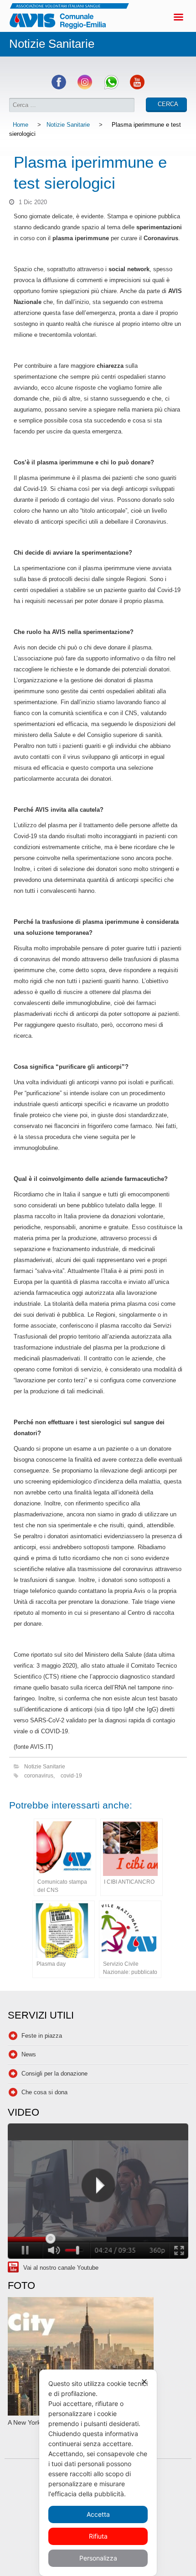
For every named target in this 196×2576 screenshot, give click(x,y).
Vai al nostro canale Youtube (61, 2268)
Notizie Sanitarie (68, 125)
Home (21, 125)
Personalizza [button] (98, 2558)
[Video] (98, 2192)
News (29, 2054)
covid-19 (71, 1775)
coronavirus (39, 1775)
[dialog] (98, 2473)
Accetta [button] (98, 2514)
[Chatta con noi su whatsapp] (111, 87)
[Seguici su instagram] (85, 87)
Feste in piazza (42, 2036)
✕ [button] (144, 2382)
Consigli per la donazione (54, 2074)
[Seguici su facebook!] (59, 87)
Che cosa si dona (44, 2092)
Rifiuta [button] (98, 2536)
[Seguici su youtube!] (137, 87)
